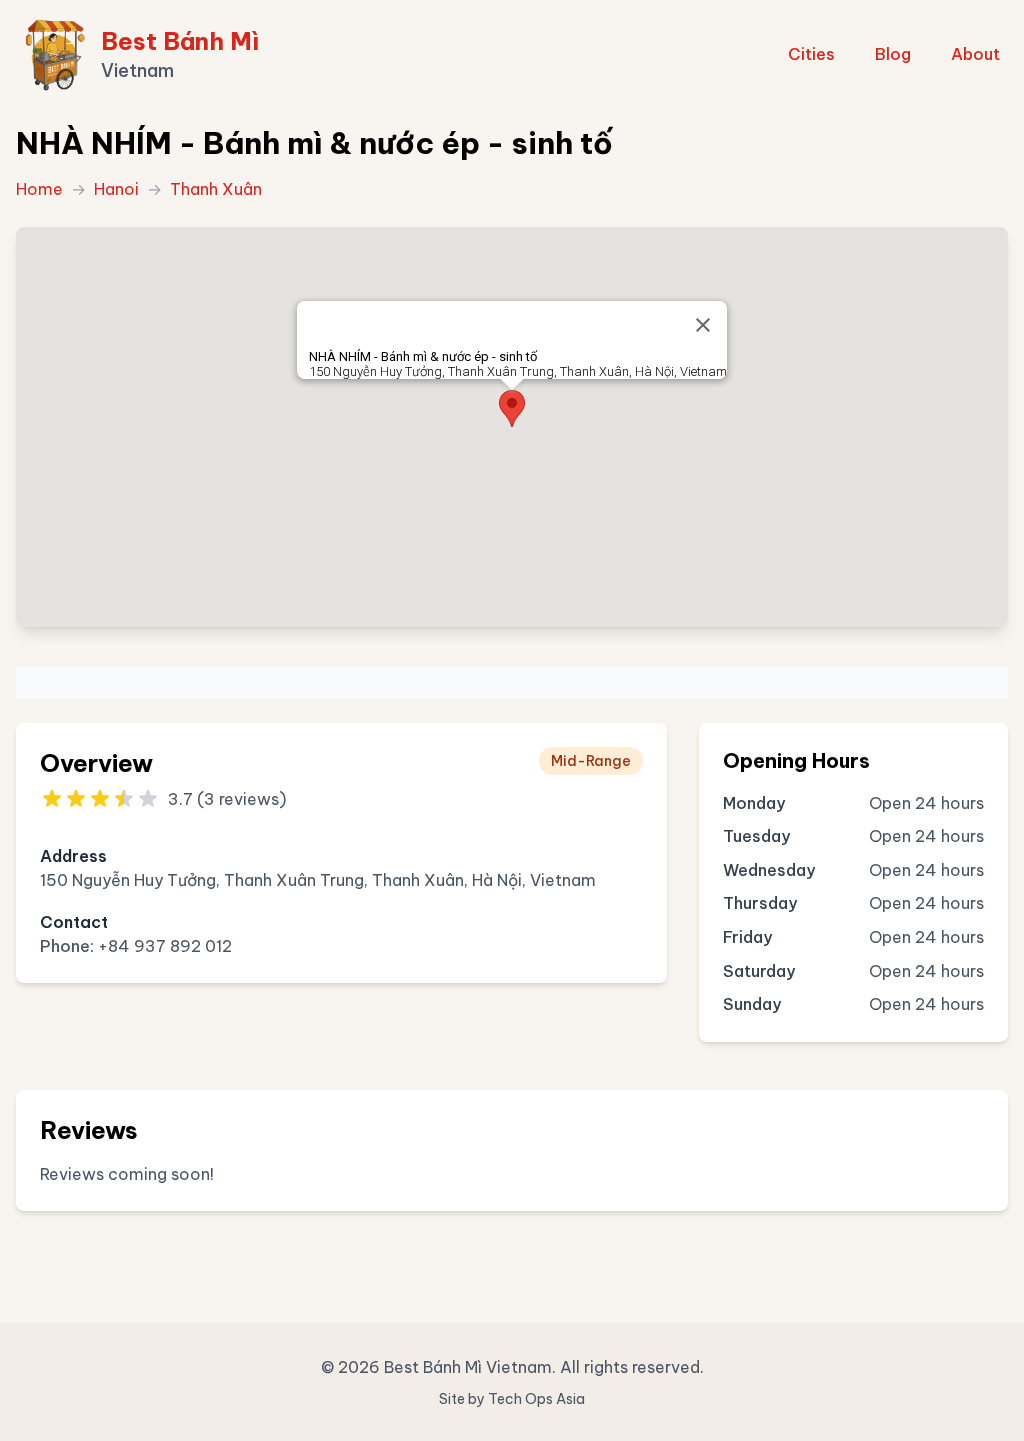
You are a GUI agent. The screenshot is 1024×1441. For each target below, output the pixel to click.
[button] (512, 408)
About (975, 54)
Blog (893, 54)
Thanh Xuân (216, 189)
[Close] (703, 325)
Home (39, 189)
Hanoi (116, 189)
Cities (811, 54)
